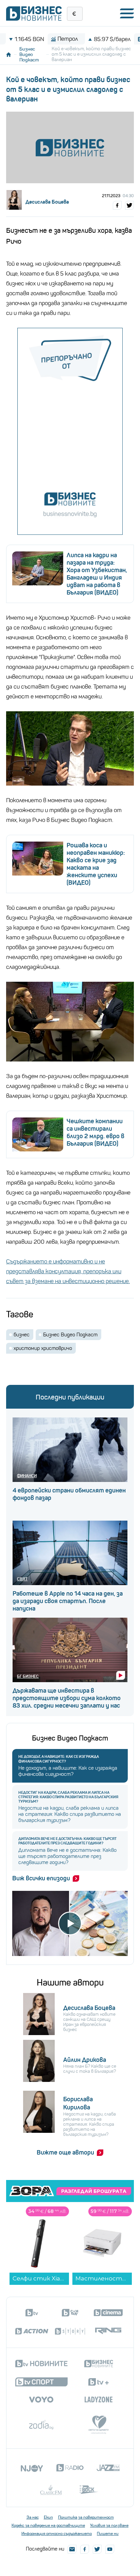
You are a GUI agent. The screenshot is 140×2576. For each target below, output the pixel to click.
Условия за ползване (109, 2525)
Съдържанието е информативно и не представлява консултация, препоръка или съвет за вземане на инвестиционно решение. (68, 1271)
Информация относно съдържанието (57, 2534)
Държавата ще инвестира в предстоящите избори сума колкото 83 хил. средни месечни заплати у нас (67, 1698)
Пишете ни (108, 2534)
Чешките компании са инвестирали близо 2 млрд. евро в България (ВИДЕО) (95, 1132)
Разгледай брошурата (94, 2191)
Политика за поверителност (86, 2517)
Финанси (27, 1476)
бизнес (22, 1335)
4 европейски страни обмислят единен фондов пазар (69, 1494)
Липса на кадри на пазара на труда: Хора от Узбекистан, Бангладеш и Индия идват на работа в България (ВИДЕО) (97, 574)
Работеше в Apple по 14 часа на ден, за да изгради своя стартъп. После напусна (68, 1601)
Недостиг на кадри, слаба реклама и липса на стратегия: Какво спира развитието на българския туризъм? (68, 1797)
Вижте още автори (65, 2152)
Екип (48, 2517)
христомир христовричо (43, 1348)
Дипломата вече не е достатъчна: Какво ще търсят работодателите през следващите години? (67, 1841)
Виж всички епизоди (41, 1878)
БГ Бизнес (28, 1676)
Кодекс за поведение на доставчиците (48, 2525)
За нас (33, 2517)
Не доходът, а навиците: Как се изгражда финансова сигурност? (59, 1759)
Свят (22, 1579)
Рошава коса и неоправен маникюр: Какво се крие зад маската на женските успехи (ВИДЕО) (96, 864)
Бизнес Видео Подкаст (29, 54)
